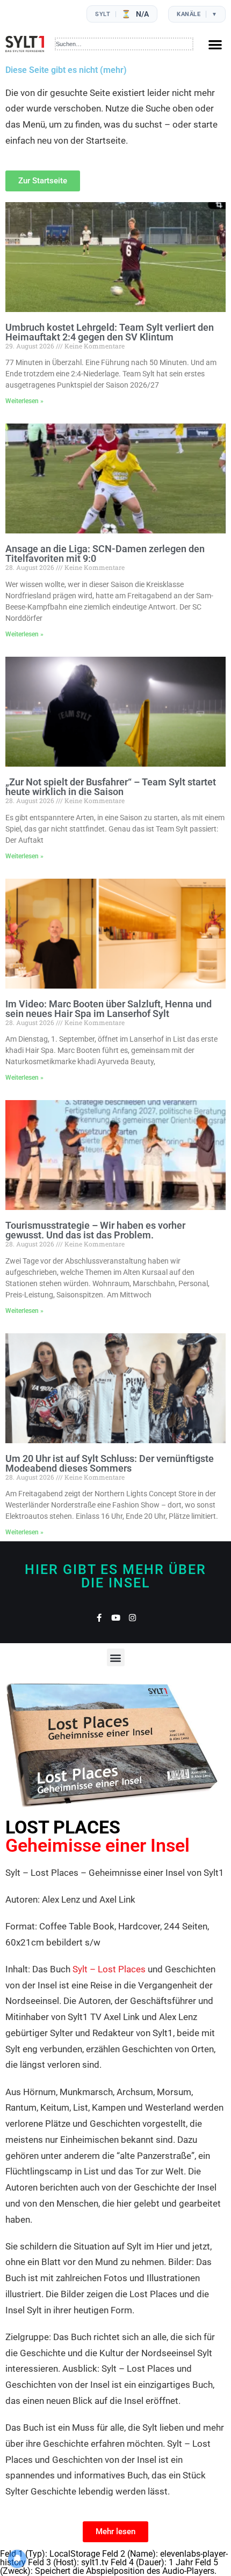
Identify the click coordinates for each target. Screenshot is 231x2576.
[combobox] (124, 44)
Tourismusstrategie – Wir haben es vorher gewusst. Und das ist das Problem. (95, 1230)
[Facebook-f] (99, 1618)
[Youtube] (116, 1618)
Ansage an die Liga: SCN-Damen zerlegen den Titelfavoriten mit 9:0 (105, 554)
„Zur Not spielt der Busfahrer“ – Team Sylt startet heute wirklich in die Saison (111, 787)
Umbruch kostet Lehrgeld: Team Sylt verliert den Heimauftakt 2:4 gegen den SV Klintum (110, 332)
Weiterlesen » (24, 401)
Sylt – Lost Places (109, 1969)
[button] (215, 44)
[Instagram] (132, 1618)
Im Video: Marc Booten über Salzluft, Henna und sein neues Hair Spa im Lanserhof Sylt (109, 1009)
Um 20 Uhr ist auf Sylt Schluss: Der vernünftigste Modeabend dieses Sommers (110, 1463)
